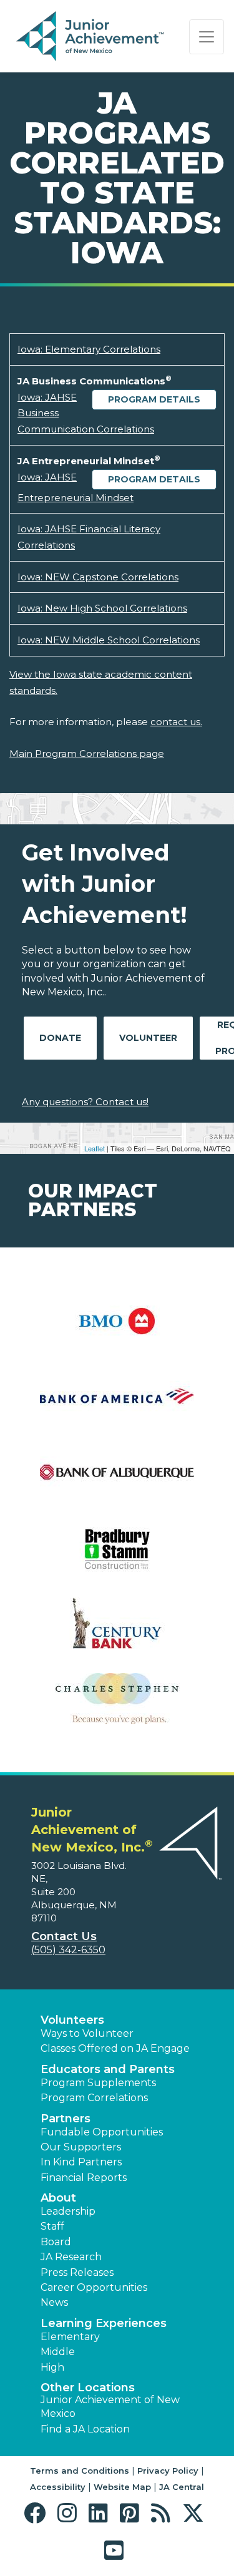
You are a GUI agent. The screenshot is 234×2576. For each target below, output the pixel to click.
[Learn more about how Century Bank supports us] (117, 1631)
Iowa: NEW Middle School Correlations (109, 640)
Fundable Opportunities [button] (102, 2132)
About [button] (58, 2198)
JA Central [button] (182, 2487)
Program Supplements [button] (98, 2083)
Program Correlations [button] (94, 2098)
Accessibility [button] (58, 2487)
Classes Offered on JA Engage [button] (115, 2048)
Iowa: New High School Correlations (102, 608)
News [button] (54, 2302)
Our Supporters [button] (81, 2147)
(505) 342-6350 (68, 1950)
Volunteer (148, 1038)
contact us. (176, 722)
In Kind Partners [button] (81, 2162)
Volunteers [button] (72, 2020)
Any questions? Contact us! (85, 1102)
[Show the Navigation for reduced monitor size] (207, 37)
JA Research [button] (71, 2257)
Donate (60, 1038)
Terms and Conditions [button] (80, 2471)
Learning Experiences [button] (104, 2323)
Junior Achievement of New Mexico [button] (110, 2407)
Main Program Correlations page (87, 754)
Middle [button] (58, 2352)
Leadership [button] (68, 2211)
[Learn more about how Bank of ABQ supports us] (117, 1480)
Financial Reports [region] (84, 2178)
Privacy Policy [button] (168, 2471)
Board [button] (56, 2242)
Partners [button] (66, 2119)
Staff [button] (52, 2226)
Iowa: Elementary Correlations (89, 349)
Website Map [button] (122, 2487)
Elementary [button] (70, 2337)
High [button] (52, 2367)
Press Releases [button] (77, 2272)
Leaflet (95, 1148)
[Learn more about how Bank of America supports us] (117, 1404)
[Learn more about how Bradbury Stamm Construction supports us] (117, 1555)
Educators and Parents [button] (108, 2069)
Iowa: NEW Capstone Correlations (98, 577)
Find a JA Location (85, 2429)
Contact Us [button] (64, 1936)
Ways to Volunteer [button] (87, 2033)
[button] (38, 2513)
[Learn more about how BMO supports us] (117, 1329)
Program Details (154, 399)
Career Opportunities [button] (94, 2287)
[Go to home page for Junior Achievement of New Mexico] (91, 37)
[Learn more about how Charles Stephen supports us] (117, 1706)
